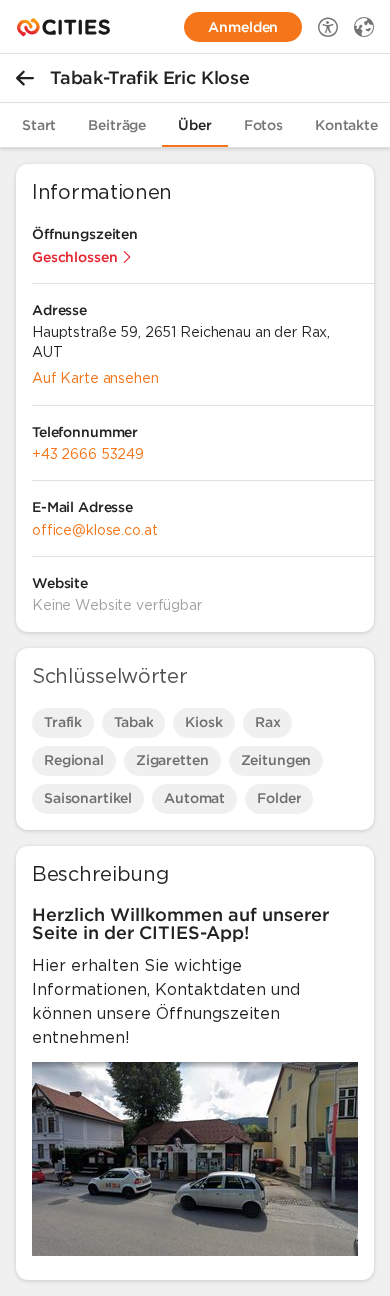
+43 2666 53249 (88, 454)
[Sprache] (364, 27)
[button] (82, 257)
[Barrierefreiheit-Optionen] (328, 27)
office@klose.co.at (94, 530)
